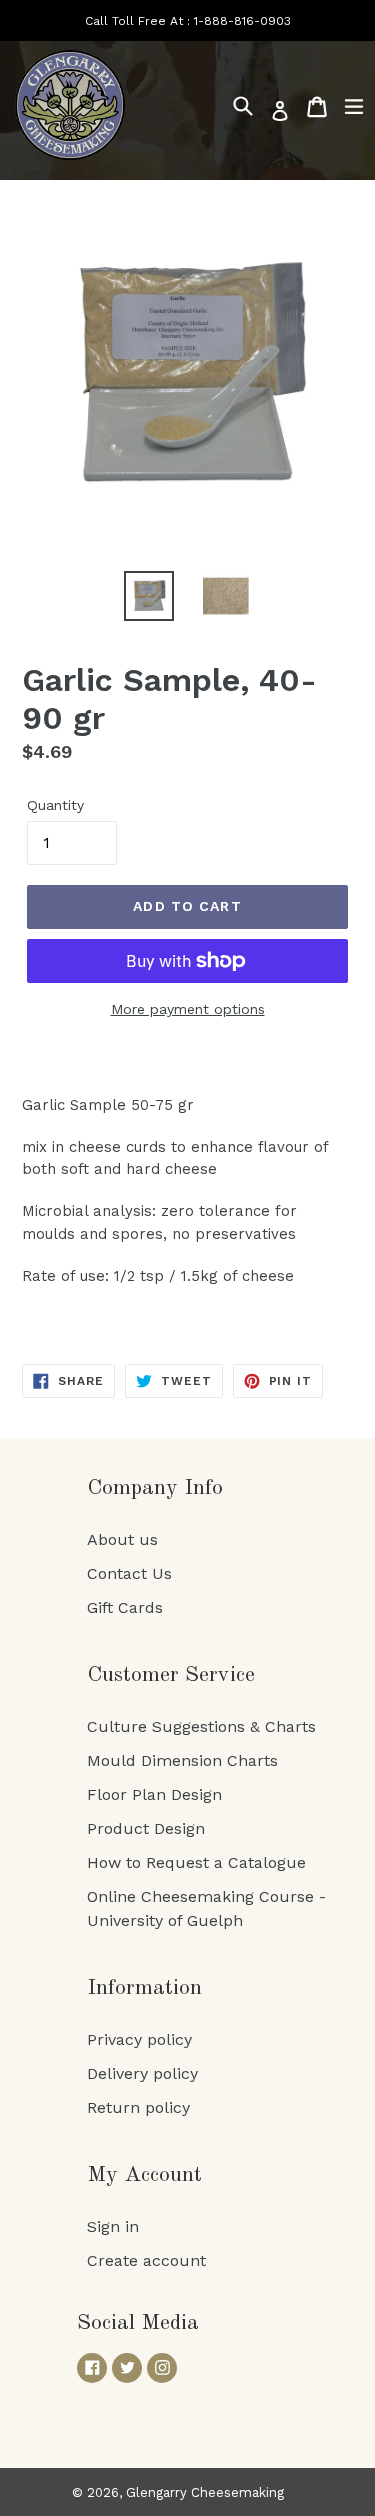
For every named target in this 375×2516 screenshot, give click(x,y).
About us (122, 1539)
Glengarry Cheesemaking (205, 2492)
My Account (144, 2175)
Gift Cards (125, 1607)
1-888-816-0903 (242, 21)
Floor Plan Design (154, 1794)
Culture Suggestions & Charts (201, 1726)
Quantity (55, 805)
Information (144, 1988)
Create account (146, 2260)
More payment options (188, 1009)
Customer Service (171, 1675)
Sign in (113, 2226)
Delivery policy (142, 2073)
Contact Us (129, 1573)
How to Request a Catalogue (196, 1862)
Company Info (155, 1488)
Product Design (146, 1828)
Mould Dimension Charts (182, 1760)
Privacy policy (139, 2039)
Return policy (138, 2107)
